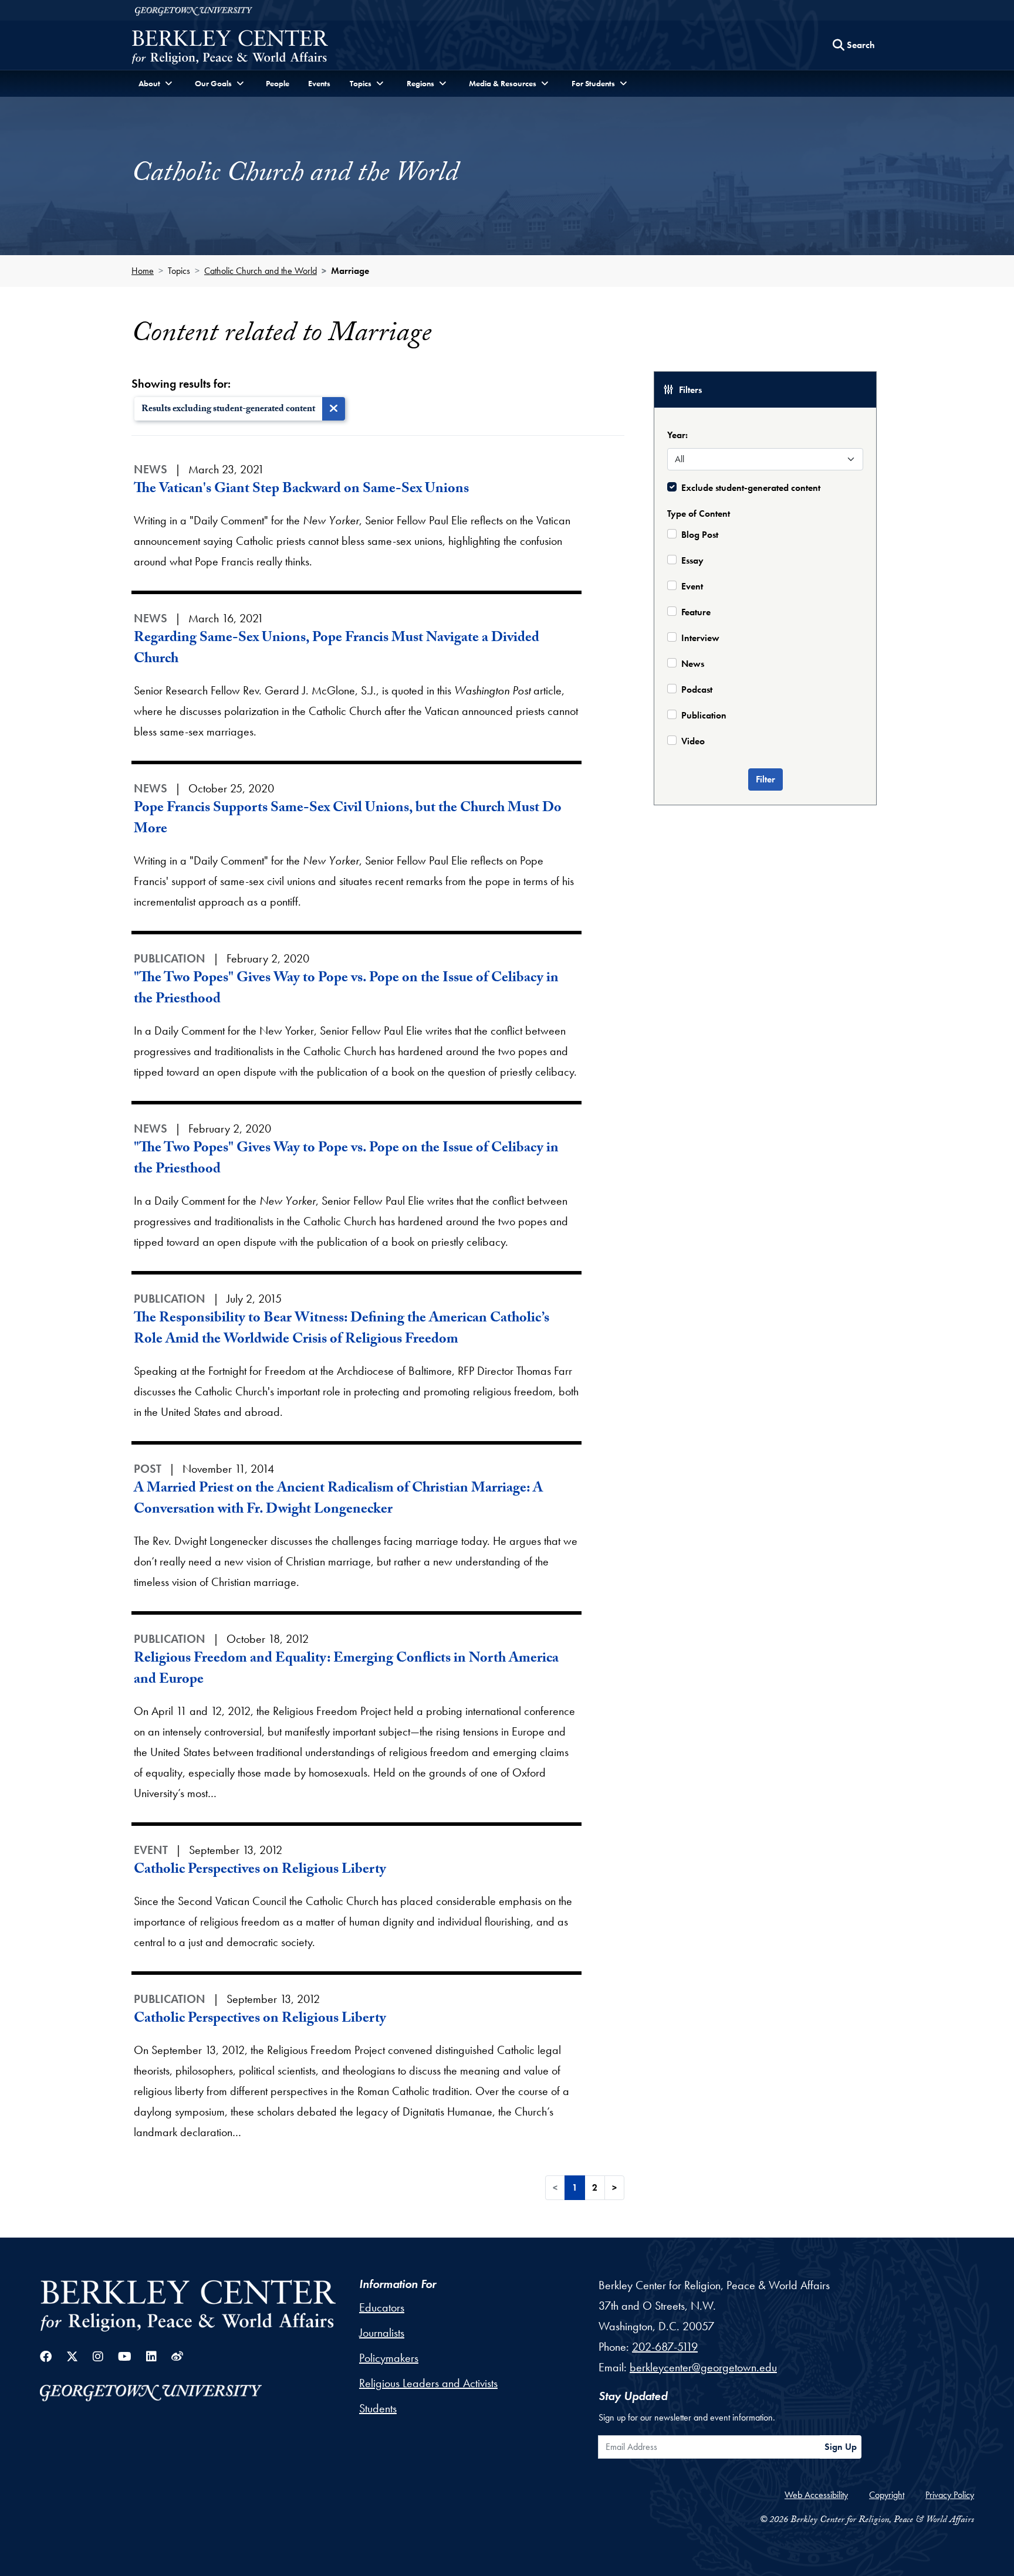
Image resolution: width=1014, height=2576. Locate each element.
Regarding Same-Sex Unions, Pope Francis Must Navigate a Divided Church (337, 650)
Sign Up (841, 2447)
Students (378, 2408)
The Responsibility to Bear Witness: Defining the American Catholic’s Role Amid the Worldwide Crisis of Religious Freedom (342, 1330)
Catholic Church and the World (261, 271)
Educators (382, 2307)
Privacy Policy (950, 2495)
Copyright (887, 2495)
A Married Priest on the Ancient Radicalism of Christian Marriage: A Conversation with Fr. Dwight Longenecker (338, 1500)
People (278, 83)
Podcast (697, 689)
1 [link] (575, 2187)
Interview (700, 638)
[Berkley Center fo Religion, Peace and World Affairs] (230, 48)
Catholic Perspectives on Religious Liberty (260, 1871)
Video (693, 741)
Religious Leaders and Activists (428, 2383)
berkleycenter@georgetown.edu (703, 2367)
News (693, 664)
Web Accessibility (816, 2495)
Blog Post (700, 535)
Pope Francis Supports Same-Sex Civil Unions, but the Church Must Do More (348, 820)
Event (692, 586)
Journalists (382, 2333)
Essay (692, 560)
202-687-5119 (665, 2347)
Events (319, 83)
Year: (677, 435)
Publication (704, 715)
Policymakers (389, 2358)
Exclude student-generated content (751, 488)
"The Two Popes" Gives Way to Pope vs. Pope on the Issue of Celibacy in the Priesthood (346, 990)
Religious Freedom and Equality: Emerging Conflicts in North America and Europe (346, 1670)
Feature (696, 612)
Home (143, 271)
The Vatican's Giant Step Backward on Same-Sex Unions (301, 490)
